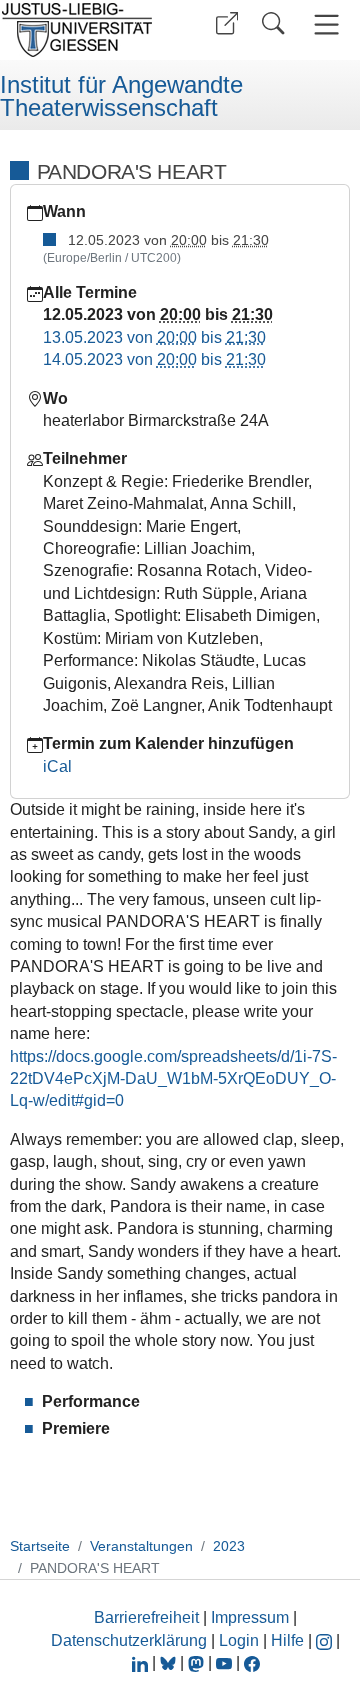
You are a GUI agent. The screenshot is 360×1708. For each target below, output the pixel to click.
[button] (227, 23)
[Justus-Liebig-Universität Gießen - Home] (83, 30)
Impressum (250, 1617)
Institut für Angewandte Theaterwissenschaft (121, 96)
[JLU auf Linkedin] (142, 1662)
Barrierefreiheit (146, 1617)
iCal (57, 766)
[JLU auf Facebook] (252, 1662)
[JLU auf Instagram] (326, 1640)
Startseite (40, 1546)
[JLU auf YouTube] (224, 1662)
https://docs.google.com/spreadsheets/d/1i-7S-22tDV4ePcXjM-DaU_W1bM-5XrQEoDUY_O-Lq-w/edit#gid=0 (173, 1079)
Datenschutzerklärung (129, 1640)
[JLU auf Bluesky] (170, 1662)
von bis (154, 337)
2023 (229, 1546)
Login (241, 1640)
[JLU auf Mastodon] (198, 1662)
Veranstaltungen (141, 1546)
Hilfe (287, 1640)
